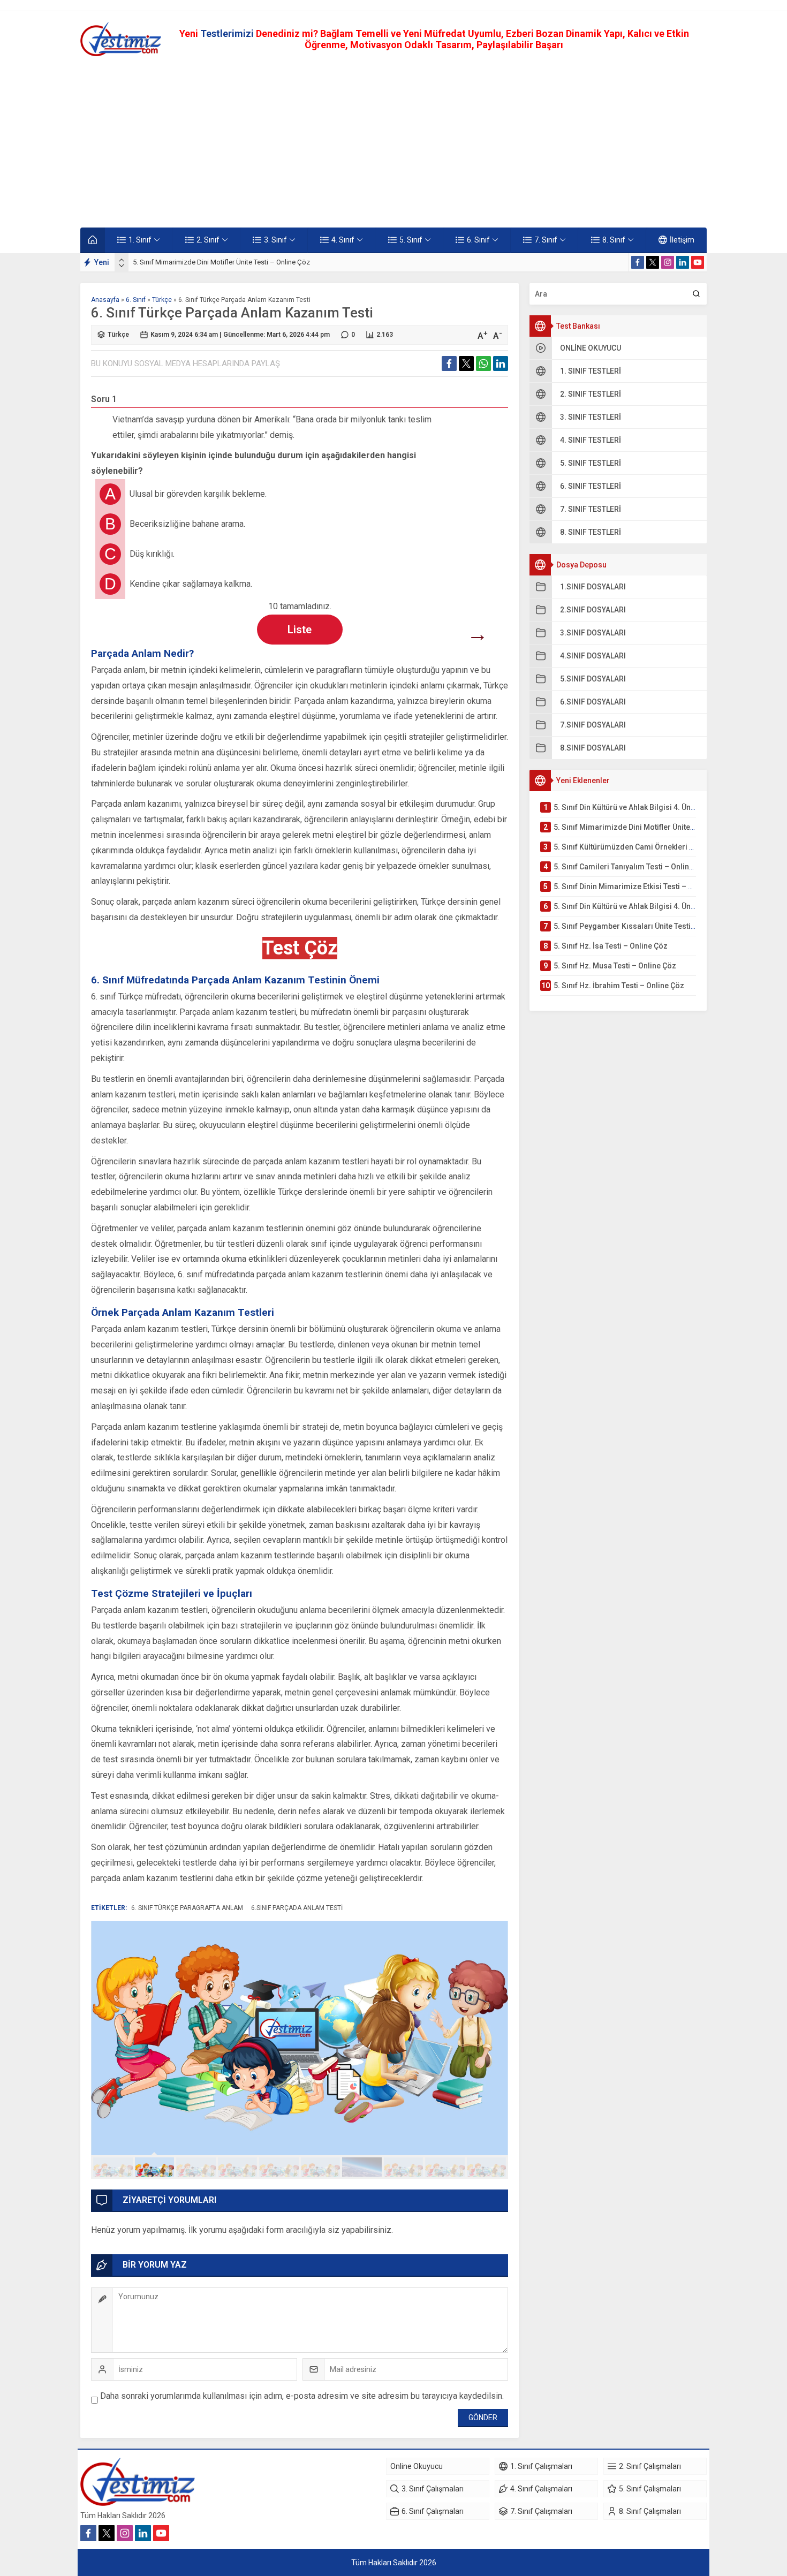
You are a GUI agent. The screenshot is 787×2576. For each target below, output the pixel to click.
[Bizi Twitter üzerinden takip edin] (653, 262)
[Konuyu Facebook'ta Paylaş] (449, 363)
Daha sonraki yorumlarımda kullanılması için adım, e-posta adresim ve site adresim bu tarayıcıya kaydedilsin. (302, 2396)
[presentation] (122, 260)
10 (487, 2167)
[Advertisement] (393, 142)
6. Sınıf (136, 300)
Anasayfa (105, 300)
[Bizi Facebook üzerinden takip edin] (638, 262)
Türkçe (162, 300)
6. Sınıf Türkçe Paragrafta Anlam (187, 1908)
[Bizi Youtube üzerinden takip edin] (698, 262)
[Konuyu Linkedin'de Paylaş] (501, 363)
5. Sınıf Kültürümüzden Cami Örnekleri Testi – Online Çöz (220, 262)
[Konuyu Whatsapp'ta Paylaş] (483, 363)
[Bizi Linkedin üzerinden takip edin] (683, 262)
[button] (113, 2167)
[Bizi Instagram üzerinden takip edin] (668, 262)
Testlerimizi (228, 33)
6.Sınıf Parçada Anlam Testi (297, 1908)
